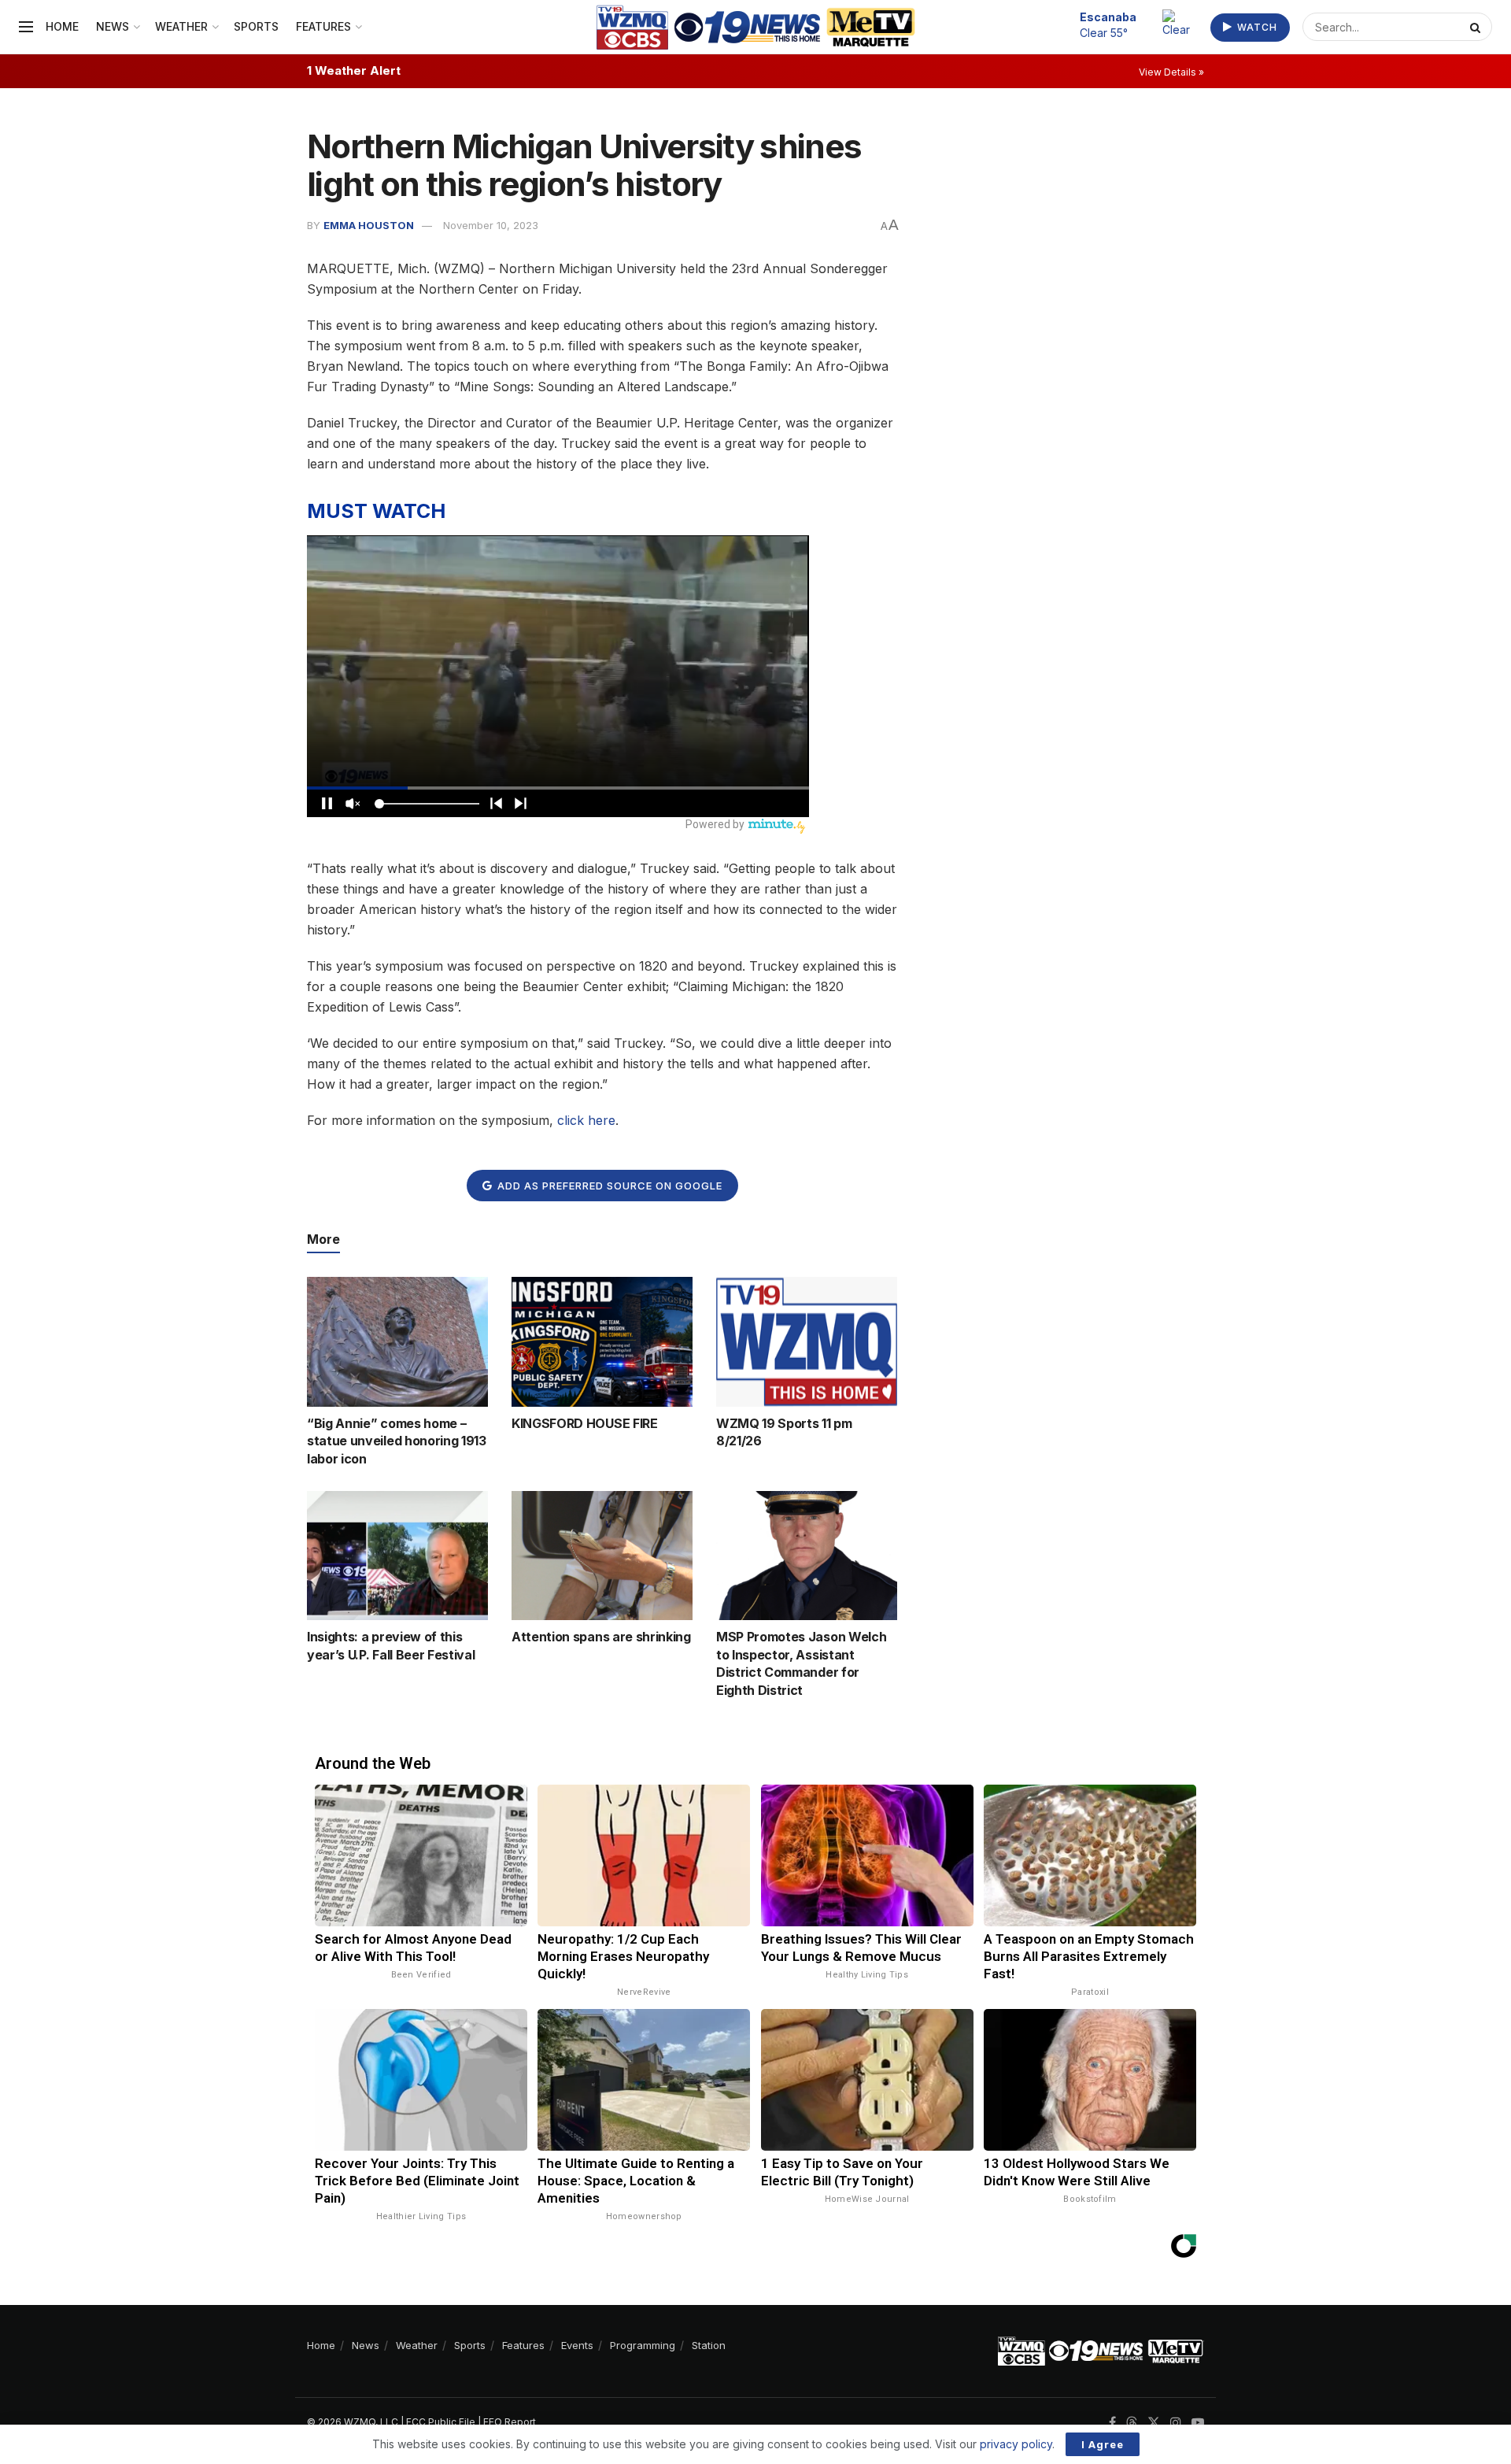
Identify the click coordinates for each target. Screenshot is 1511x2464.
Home (62, 26)
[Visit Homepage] (756, 27)
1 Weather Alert (354, 70)
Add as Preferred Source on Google (608, 1186)
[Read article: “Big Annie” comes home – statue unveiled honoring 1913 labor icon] (397, 1341)
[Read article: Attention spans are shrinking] (602, 1556)
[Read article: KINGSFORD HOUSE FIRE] (602, 1341)
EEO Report (510, 2422)
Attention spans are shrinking (601, 1637)
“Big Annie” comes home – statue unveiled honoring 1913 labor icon (397, 1441)
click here (586, 1120)
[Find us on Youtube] (1198, 2423)
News (113, 26)
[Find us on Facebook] (1112, 2423)
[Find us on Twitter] (1154, 2423)
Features (323, 26)
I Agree (1103, 2444)
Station (709, 2345)
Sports (256, 26)
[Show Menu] (26, 27)
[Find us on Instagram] (1176, 2423)
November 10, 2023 (491, 225)
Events (577, 2345)
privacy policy (1016, 2444)
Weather (181, 26)
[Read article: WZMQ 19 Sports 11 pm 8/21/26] (807, 1341)
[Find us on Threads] (1132, 2423)
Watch (1256, 27)
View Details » (1171, 72)
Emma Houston (369, 225)
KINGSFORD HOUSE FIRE (585, 1423)
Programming (643, 2345)
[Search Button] (1477, 27)
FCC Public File (441, 2422)
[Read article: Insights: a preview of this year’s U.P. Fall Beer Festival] (397, 1556)
